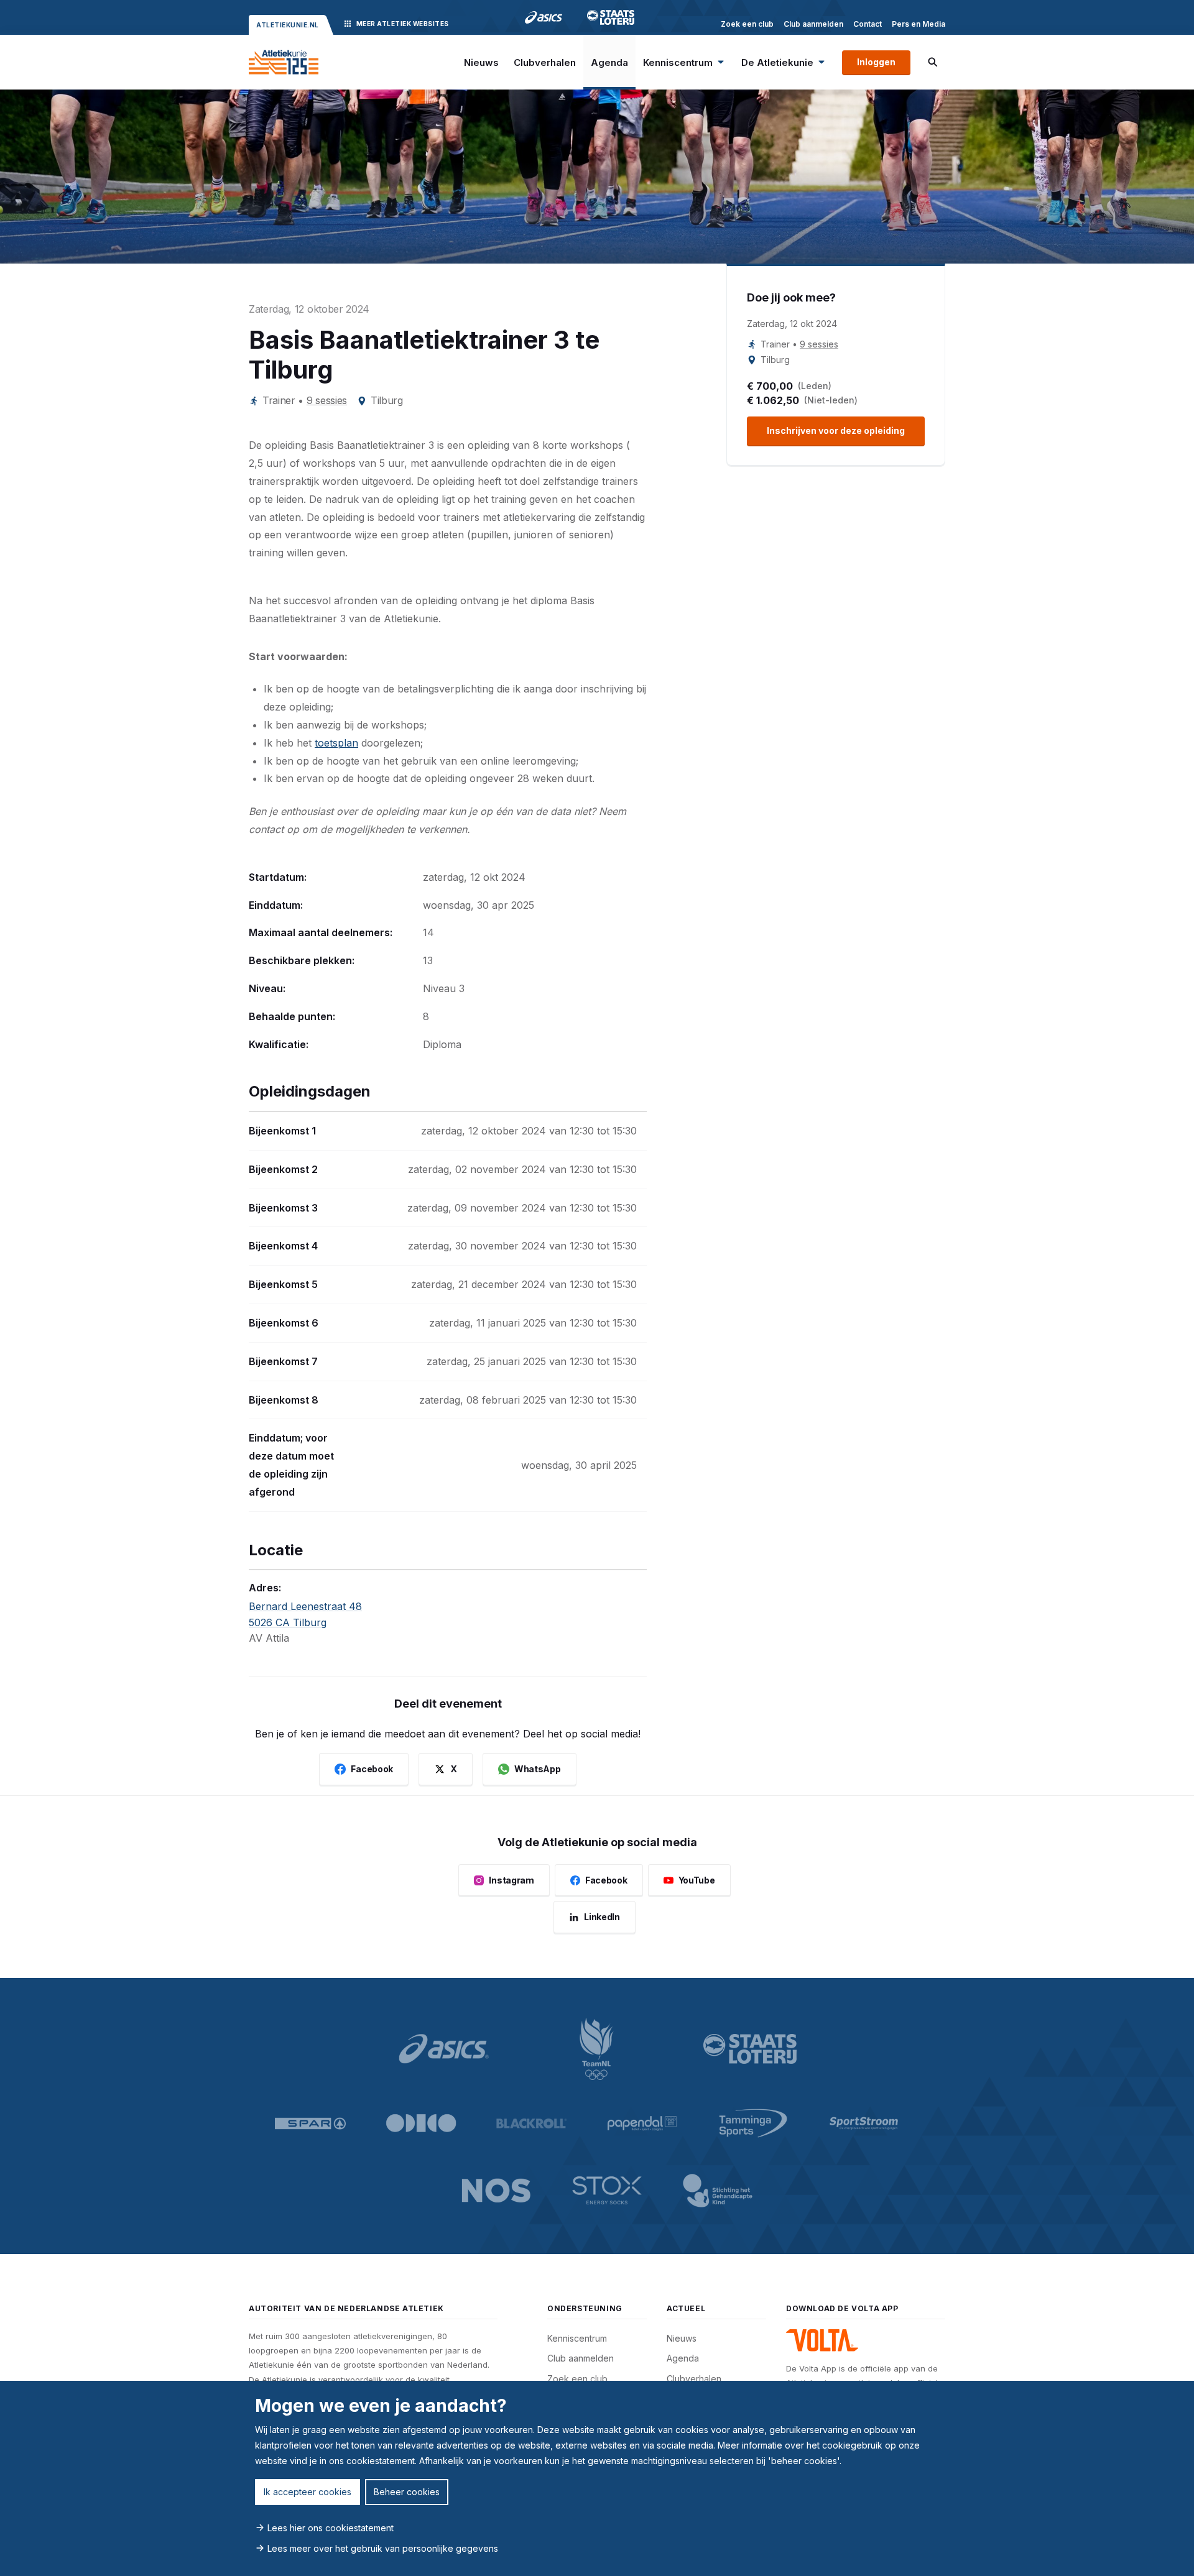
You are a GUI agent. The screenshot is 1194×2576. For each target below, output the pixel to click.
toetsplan (336, 743)
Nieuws (481, 62)
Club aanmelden (813, 24)
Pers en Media (919, 24)
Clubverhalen (545, 62)
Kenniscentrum (678, 62)
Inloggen (876, 62)
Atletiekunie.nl (288, 25)
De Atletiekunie (777, 62)
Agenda (609, 62)
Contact (868, 24)
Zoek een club (747, 24)
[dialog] (597, 2478)
